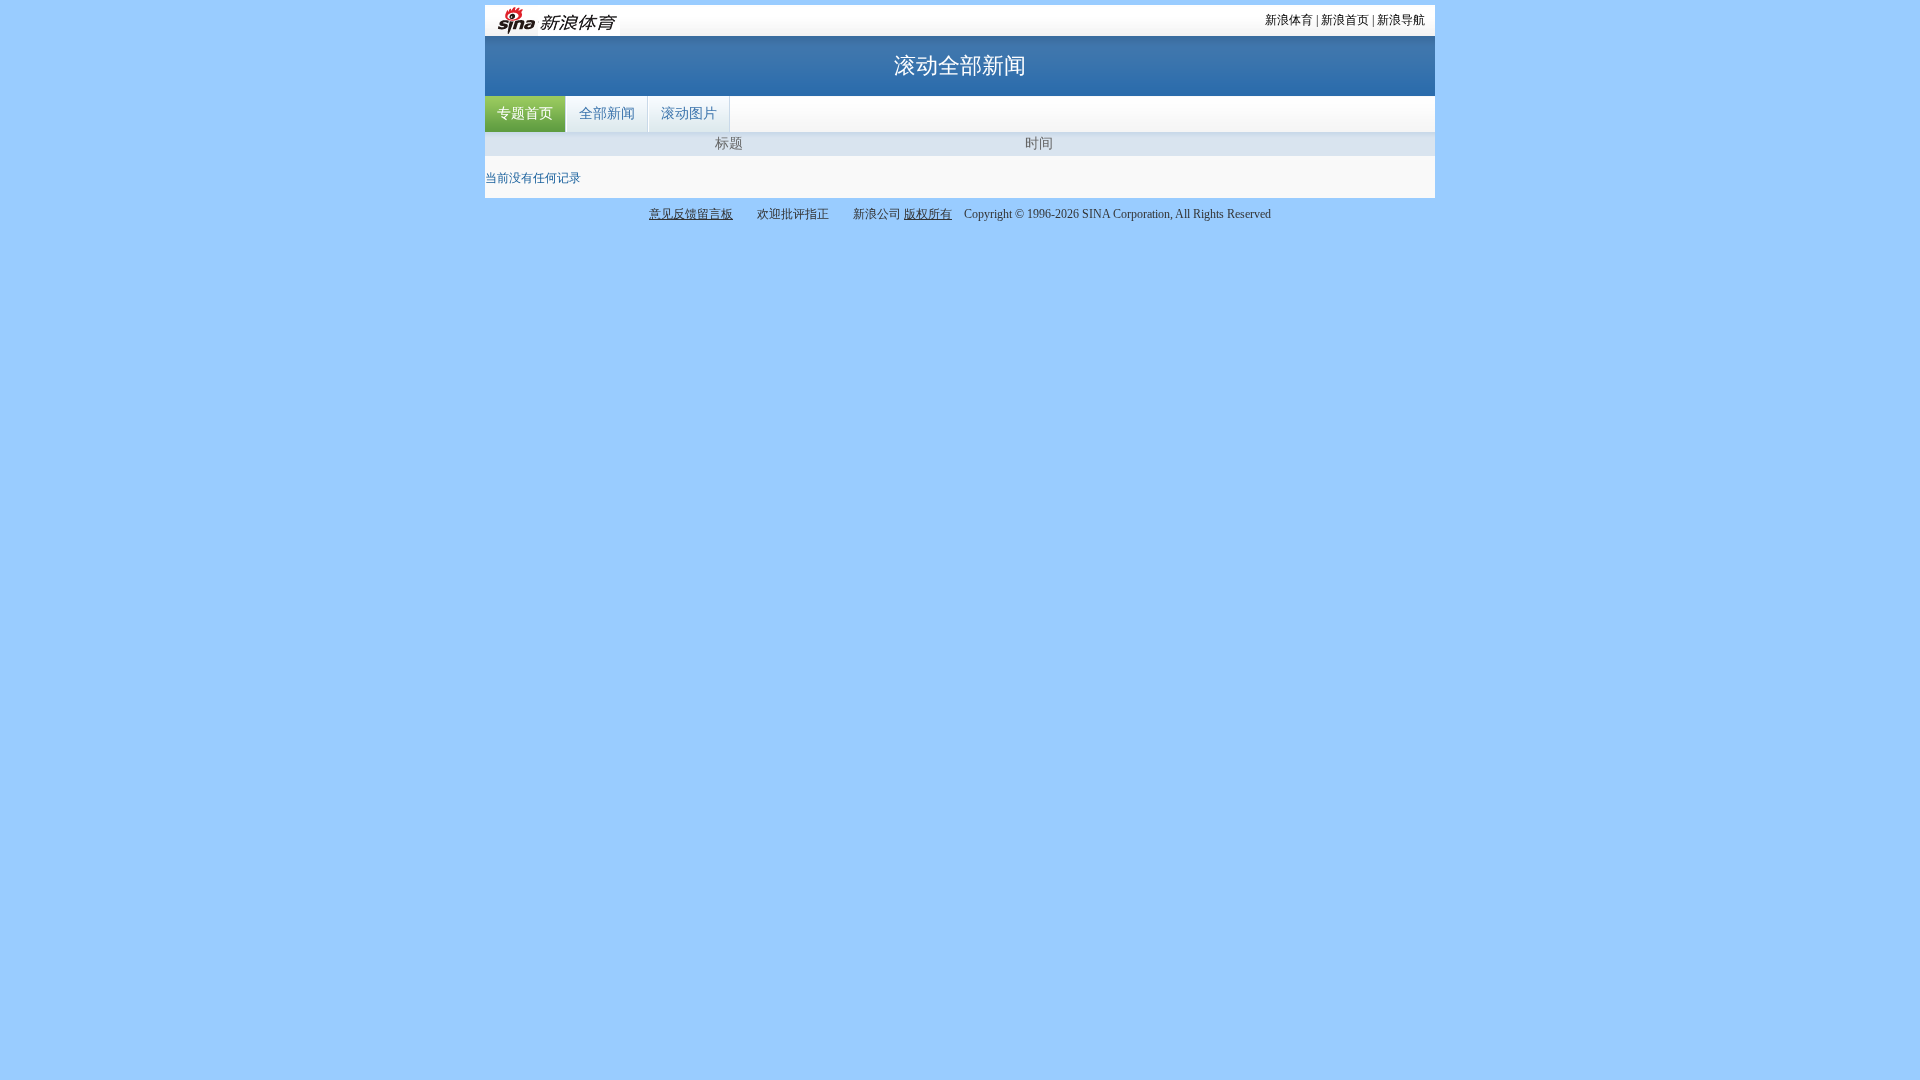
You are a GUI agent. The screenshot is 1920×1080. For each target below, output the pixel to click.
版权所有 (928, 214)
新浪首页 (1345, 20)
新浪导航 (1401, 20)
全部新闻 (607, 113)
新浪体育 (1289, 20)
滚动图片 (689, 113)
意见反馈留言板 (691, 214)
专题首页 (525, 113)
